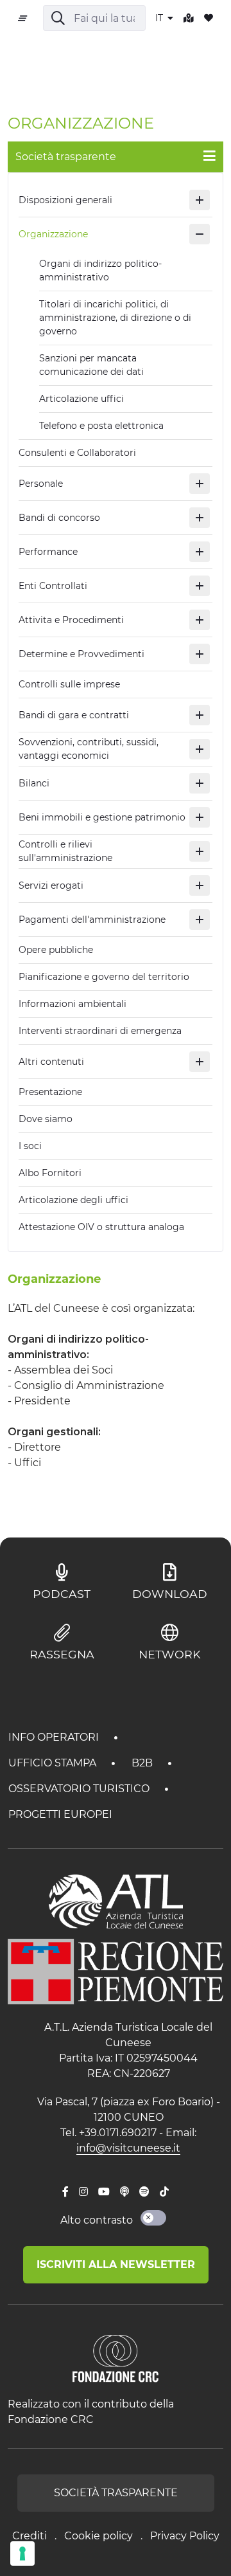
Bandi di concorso (59, 518)
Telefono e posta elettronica (101, 426)
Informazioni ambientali (73, 1004)
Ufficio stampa (54, 1763)
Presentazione (50, 1092)
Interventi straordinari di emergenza (100, 1031)
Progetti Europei (60, 1814)
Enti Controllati (53, 586)
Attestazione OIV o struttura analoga (101, 1227)
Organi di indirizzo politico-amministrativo (100, 270)
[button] (200, 200)
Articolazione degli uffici (73, 1200)
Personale (41, 484)
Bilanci (34, 783)
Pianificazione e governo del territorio (104, 977)
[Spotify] (144, 2192)
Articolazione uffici (81, 399)
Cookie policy (98, 2536)
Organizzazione (53, 234)
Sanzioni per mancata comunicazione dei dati (91, 365)
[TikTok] (164, 2192)
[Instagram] (83, 2192)
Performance (48, 552)
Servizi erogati (51, 885)
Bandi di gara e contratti (74, 715)
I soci (30, 1146)
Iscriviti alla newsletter (116, 2264)
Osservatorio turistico (80, 1789)
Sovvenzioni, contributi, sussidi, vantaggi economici (89, 749)
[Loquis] (124, 2192)
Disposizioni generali (65, 200)
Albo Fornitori (50, 1173)
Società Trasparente (116, 2493)
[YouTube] (104, 2192)
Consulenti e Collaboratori (77, 453)
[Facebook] (65, 2192)
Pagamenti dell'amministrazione (92, 920)
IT (160, 18)
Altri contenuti (51, 1062)
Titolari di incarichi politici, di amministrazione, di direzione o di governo (115, 318)
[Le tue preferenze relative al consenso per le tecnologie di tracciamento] (22, 2553)
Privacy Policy (185, 2536)
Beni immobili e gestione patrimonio (102, 817)
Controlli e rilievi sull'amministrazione (65, 851)
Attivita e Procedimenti (71, 620)
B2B (143, 1763)
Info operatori (55, 1737)
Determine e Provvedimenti (81, 654)
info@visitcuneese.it (128, 2148)
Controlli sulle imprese (69, 684)
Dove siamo (46, 1119)
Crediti (30, 2536)
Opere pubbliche (56, 950)
